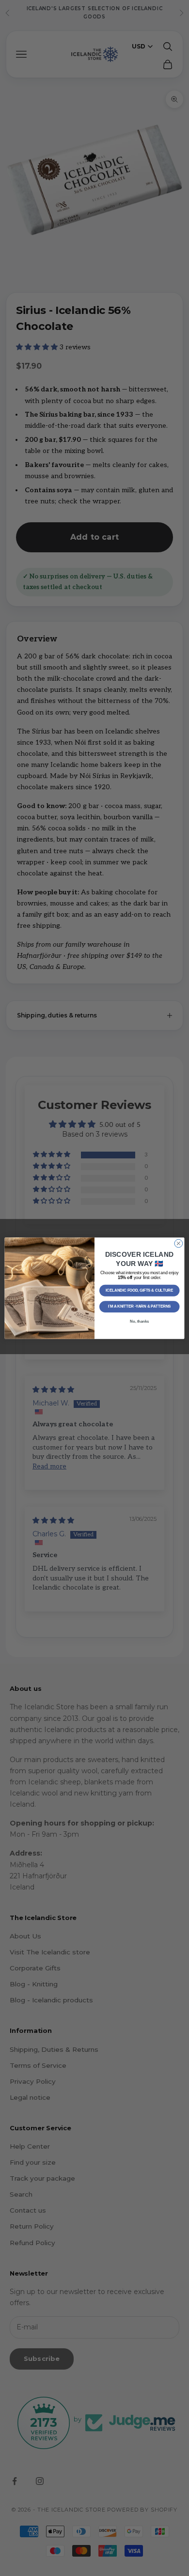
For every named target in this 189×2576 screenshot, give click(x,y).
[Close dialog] (179, 1243)
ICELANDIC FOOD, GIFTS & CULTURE (139, 1290)
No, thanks (139, 1321)
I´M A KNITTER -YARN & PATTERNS (140, 1306)
